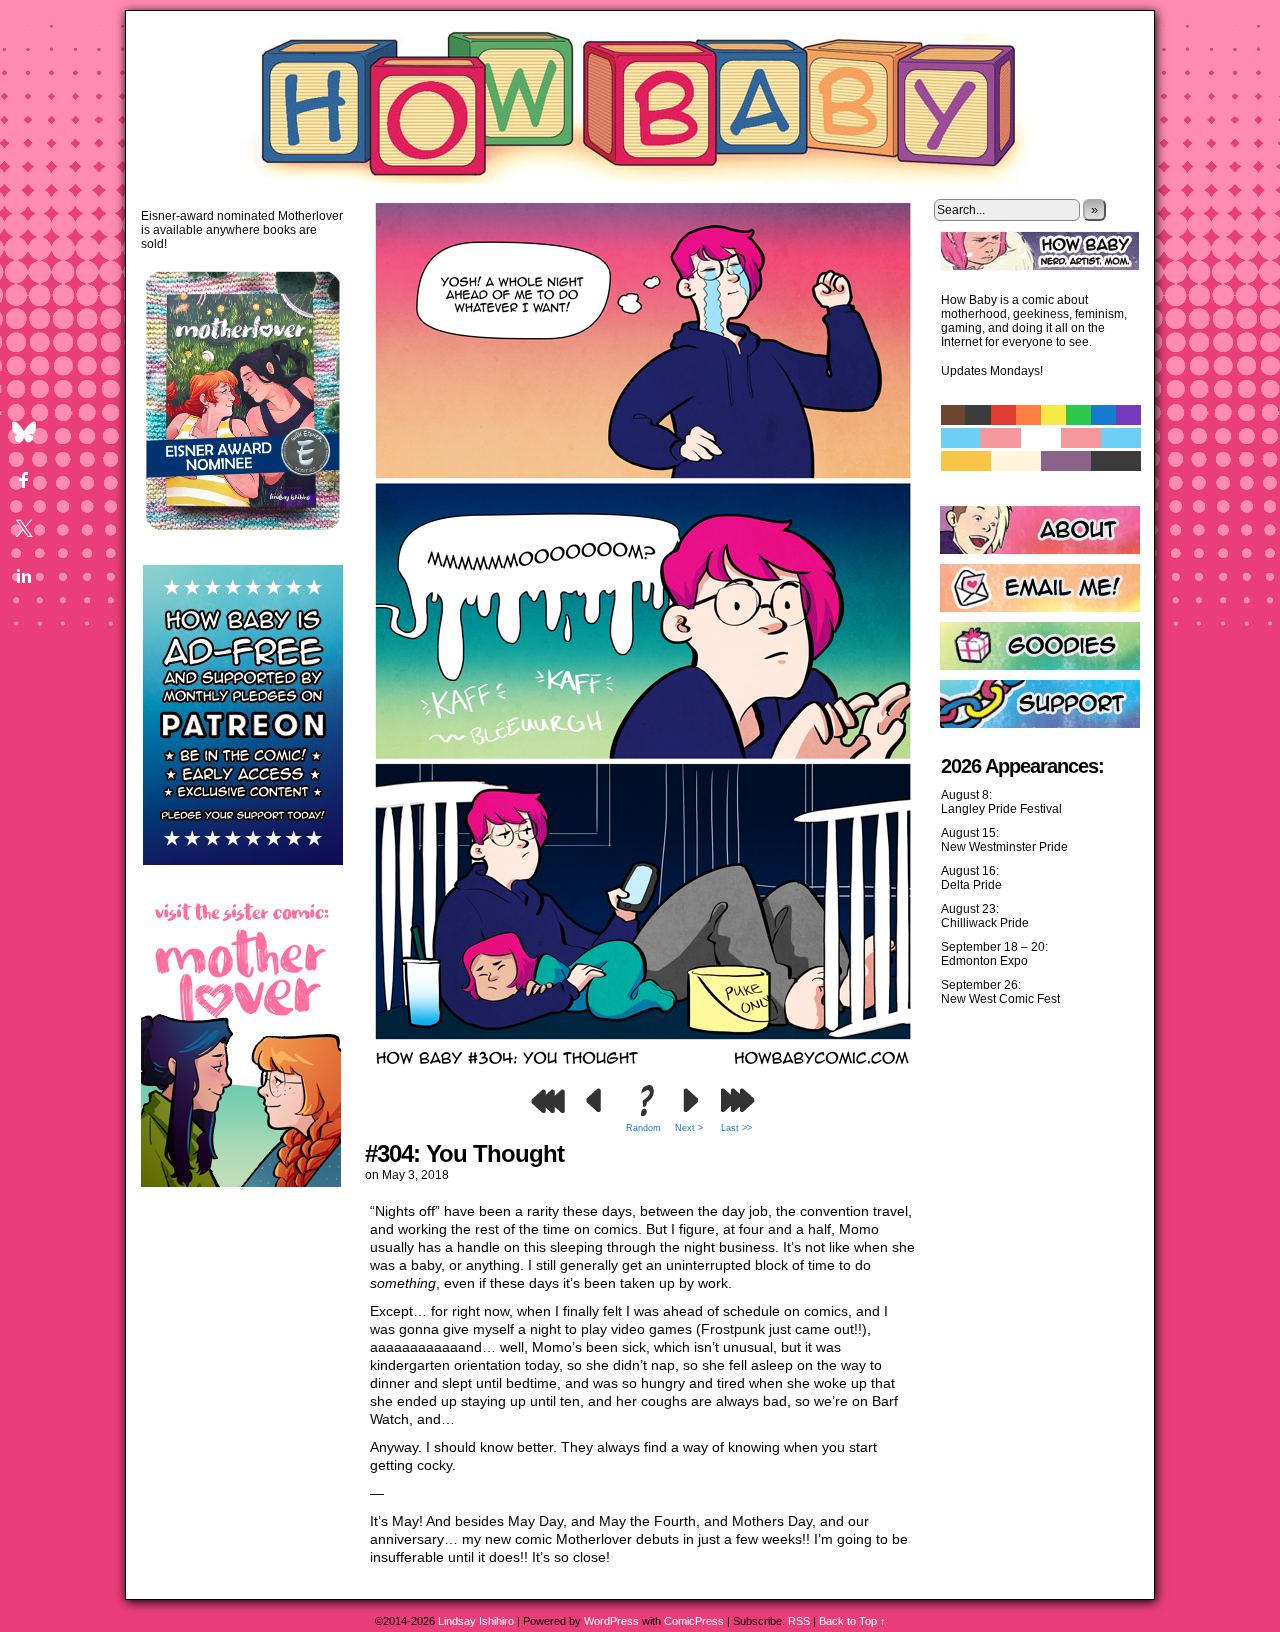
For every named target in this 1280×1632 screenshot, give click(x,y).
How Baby (640, 102)
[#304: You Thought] (643, 1070)
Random (643, 1128)
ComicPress (694, 1621)
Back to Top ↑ (852, 1621)
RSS (799, 1621)
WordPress (611, 1621)
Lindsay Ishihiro (476, 1621)
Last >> (736, 1128)
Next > (689, 1128)
